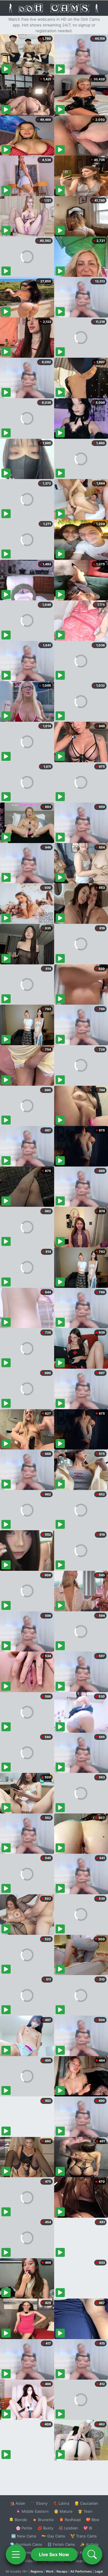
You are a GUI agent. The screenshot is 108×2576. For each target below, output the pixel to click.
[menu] (16, 2554)
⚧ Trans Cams (84, 2536)
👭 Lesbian (68, 2528)
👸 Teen (85, 2511)
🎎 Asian (18, 2503)
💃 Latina (61, 2503)
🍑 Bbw (93, 2520)
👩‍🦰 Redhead (70, 2520)
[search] (92, 2554)
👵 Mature (63, 2511)
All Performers (81, 2571)
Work (50, 2571)
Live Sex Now (54, 2554)
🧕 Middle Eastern (32, 2511)
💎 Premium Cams (26, 2544)
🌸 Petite (24, 2528)
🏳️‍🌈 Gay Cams (53, 2536)
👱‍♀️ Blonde (18, 2520)
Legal (99, 2571)
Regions (37, 2571)
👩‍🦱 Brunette (43, 2520)
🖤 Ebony (39, 2503)
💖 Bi (88, 2528)
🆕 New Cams (24, 2536)
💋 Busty (45, 2528)
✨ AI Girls (89, 2544)
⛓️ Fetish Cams (61, 2544)
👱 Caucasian (86, 2503)
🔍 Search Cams (84, 2561)
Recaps (62, 2571)
